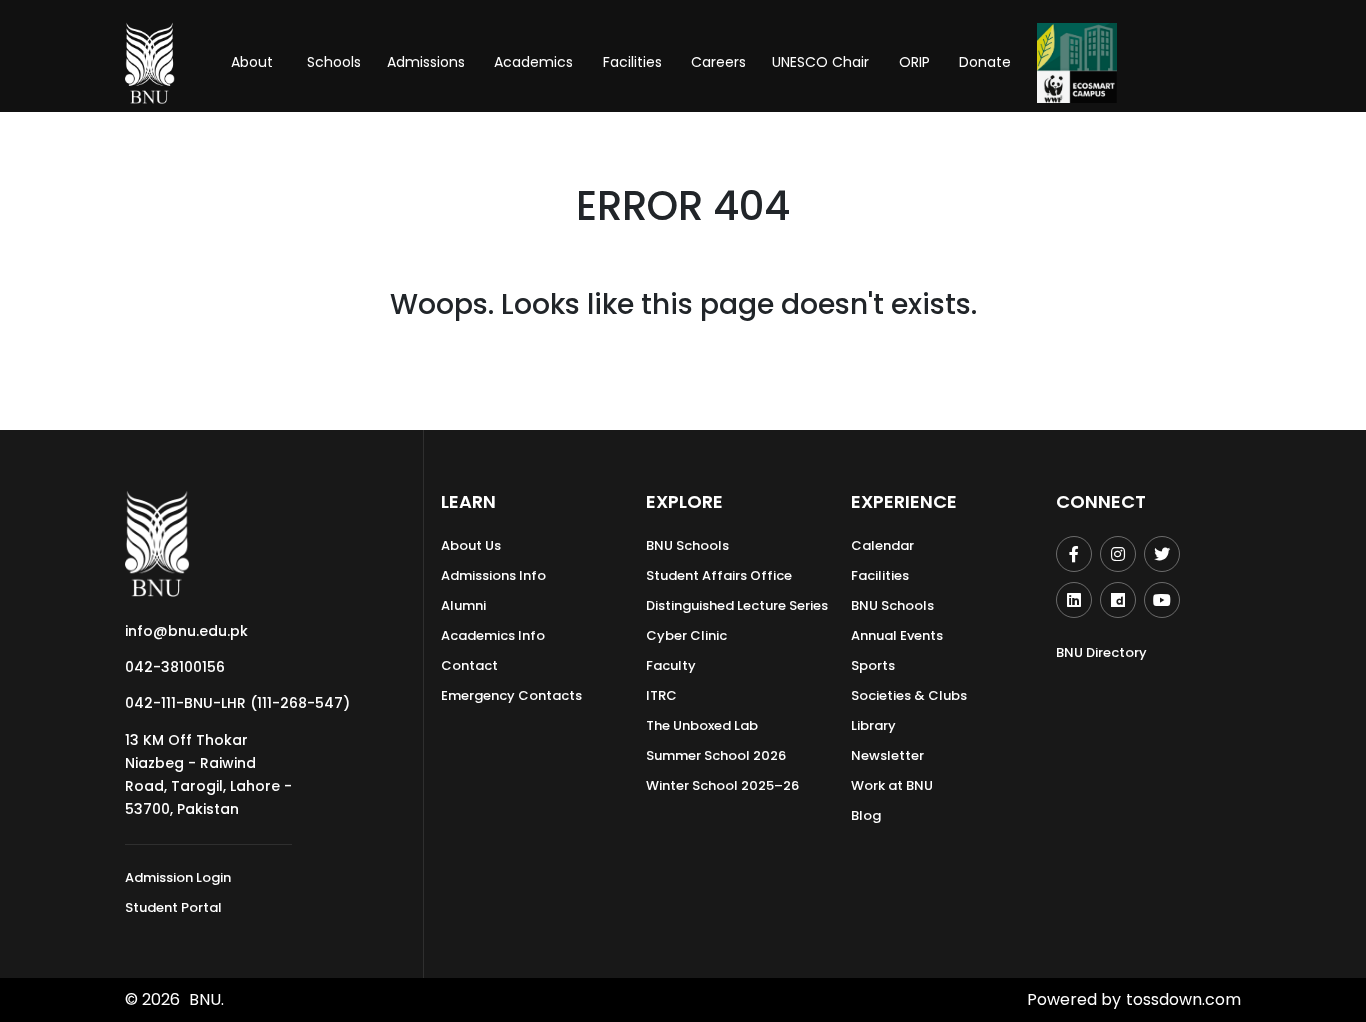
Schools (334, 62)
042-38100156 (175, 667)
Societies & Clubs (909, 695)
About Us (471, 545)
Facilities (880, 575)
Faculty (671, 665)
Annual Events (897, 635)
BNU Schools (687, 545)
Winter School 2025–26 (722, 785)
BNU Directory (1101, 652)
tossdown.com (1183, 999)
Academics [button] (533, 62)
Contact (469, 665)
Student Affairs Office (719, 575)
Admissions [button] (426, 62)
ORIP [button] (914, 62)
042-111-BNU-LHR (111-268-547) (237, 703)
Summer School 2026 (716, 755)
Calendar (882, 545)
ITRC (661, 695)
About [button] (254, 62)
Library (873, 725)
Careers (718, 62)
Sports (873, 665)
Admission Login (178, 877)
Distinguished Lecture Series (737, 605)
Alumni (463, 605)
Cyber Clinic (686, 635)
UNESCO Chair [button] (820, 62)
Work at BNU (892, 785)
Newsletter (887, 755)
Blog (866, 815)
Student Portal (173, 907)
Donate (985, 62)
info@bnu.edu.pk (186, 631)
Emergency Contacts (511, 695)
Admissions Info (493, 575)
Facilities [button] (632, 62)
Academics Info (493, 635)
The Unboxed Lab (702, 725)
